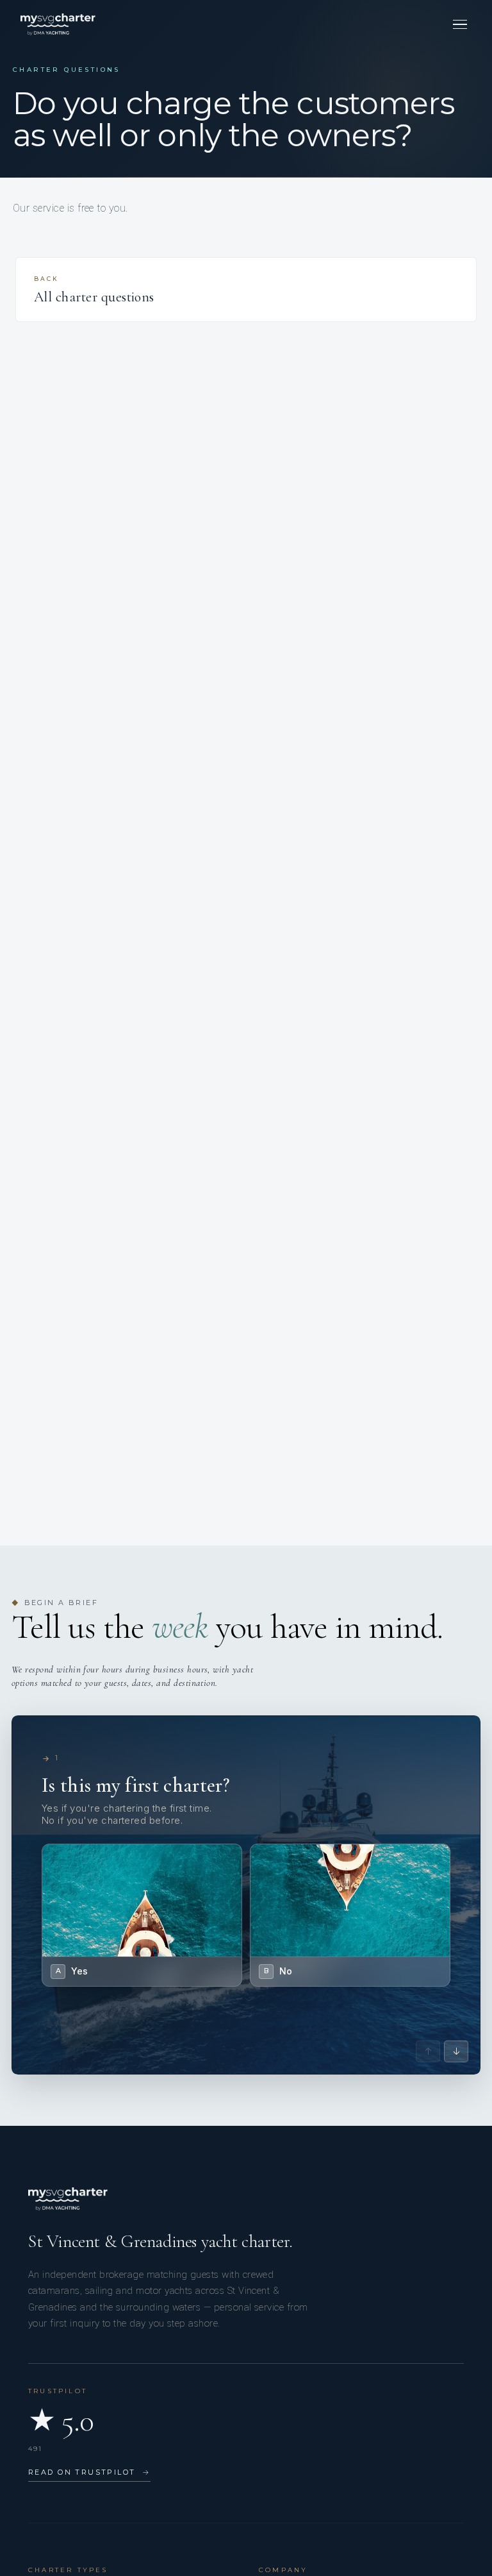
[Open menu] (460, 24)
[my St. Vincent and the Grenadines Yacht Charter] (58, 24)
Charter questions (67, 70)
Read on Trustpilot (89, 2472)
